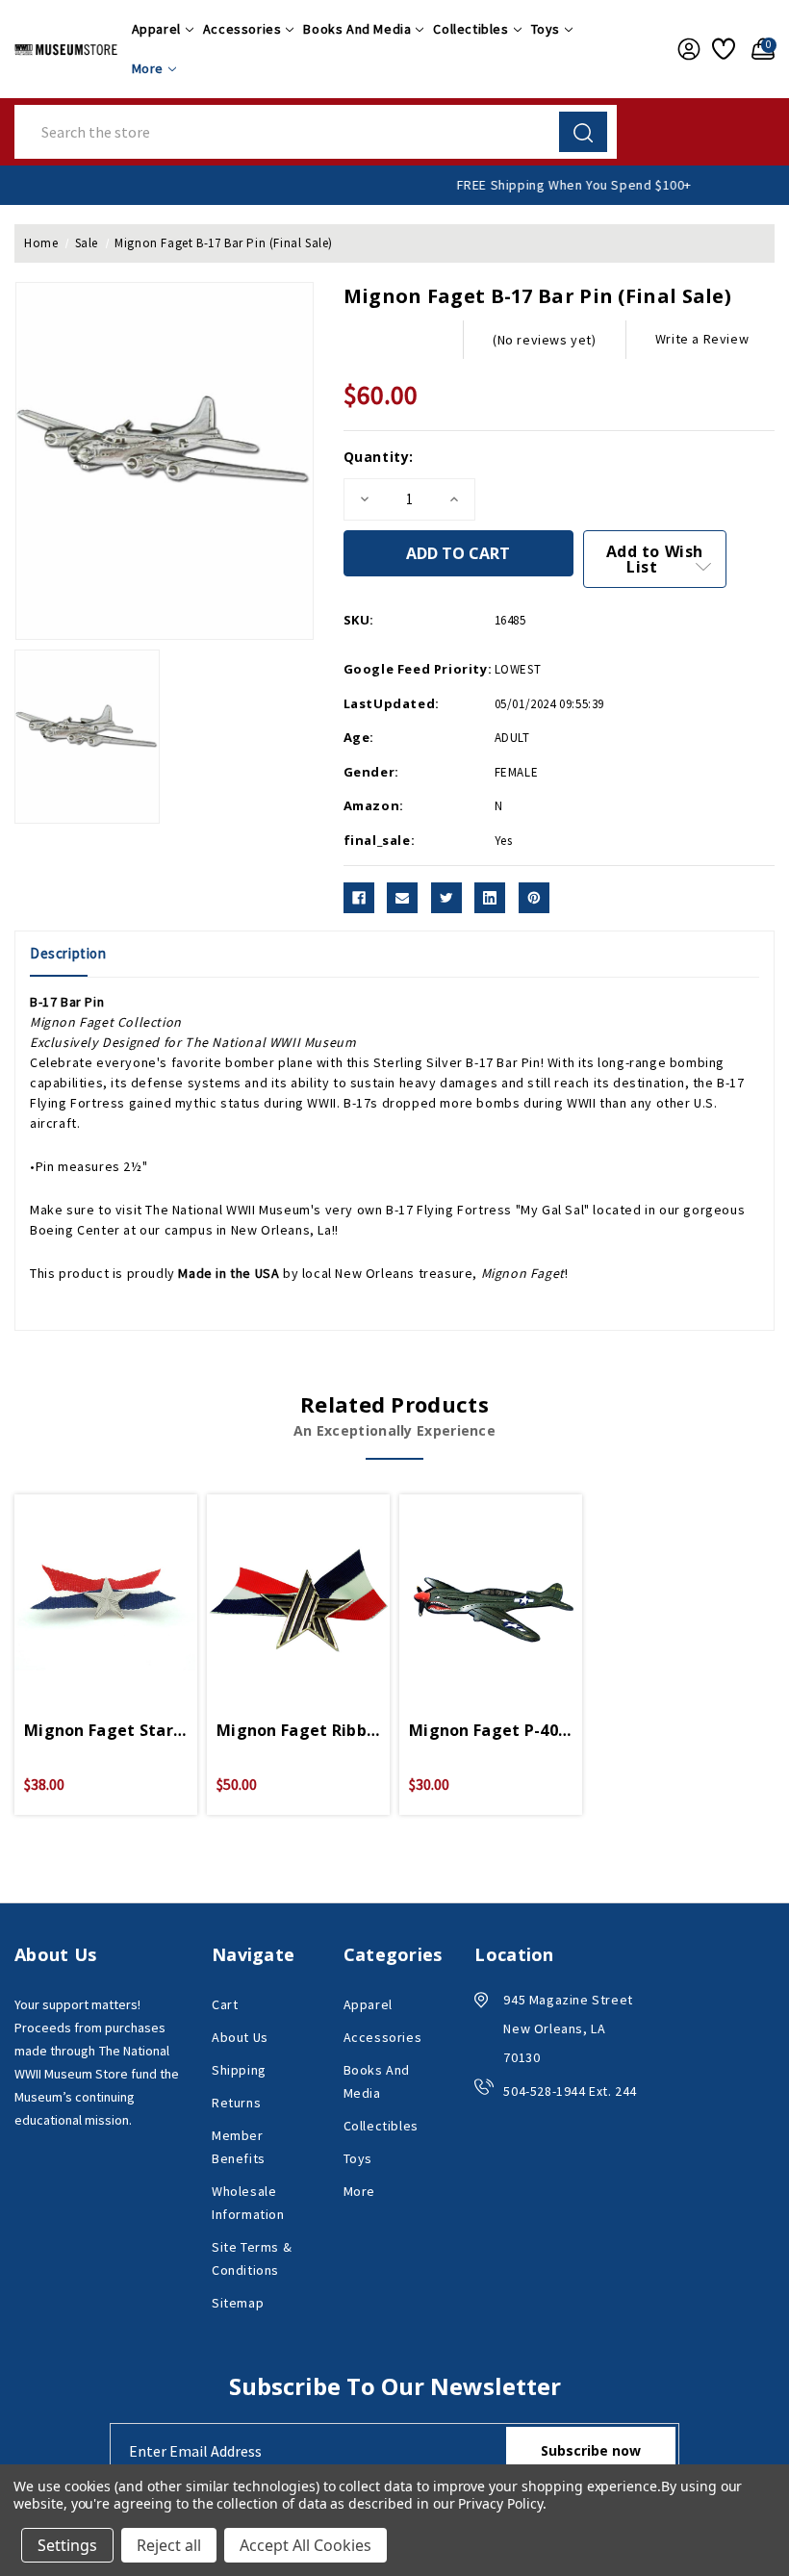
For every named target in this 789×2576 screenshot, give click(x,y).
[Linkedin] (490, 898)
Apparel (156, 29)
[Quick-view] (83, 1585)
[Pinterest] (534, 898)
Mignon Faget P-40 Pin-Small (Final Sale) (491, 1730)
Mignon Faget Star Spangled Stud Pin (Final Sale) (106, 1730)
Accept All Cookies (305, 2545)
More (148, 68)
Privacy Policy (500, 2503)
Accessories (242, 29)
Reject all (169, 2545)
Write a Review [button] (702, 339)
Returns (236, 2103)
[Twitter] (446, 898)
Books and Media (357, 29)
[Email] (402, 898)
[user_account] (685, 49)
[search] (583, 132)
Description (68, 953)
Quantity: (379, 457)
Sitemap (238, 2303)
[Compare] (129, 1585)
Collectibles (471, 29)
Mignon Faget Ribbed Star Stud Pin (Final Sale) (298, 1730)
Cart (225, 2004)
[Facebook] (359, 898)
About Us (240, 2037)
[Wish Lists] (722, 49)
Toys (546, 29)
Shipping (239, 2070)
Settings (67, 2545)
